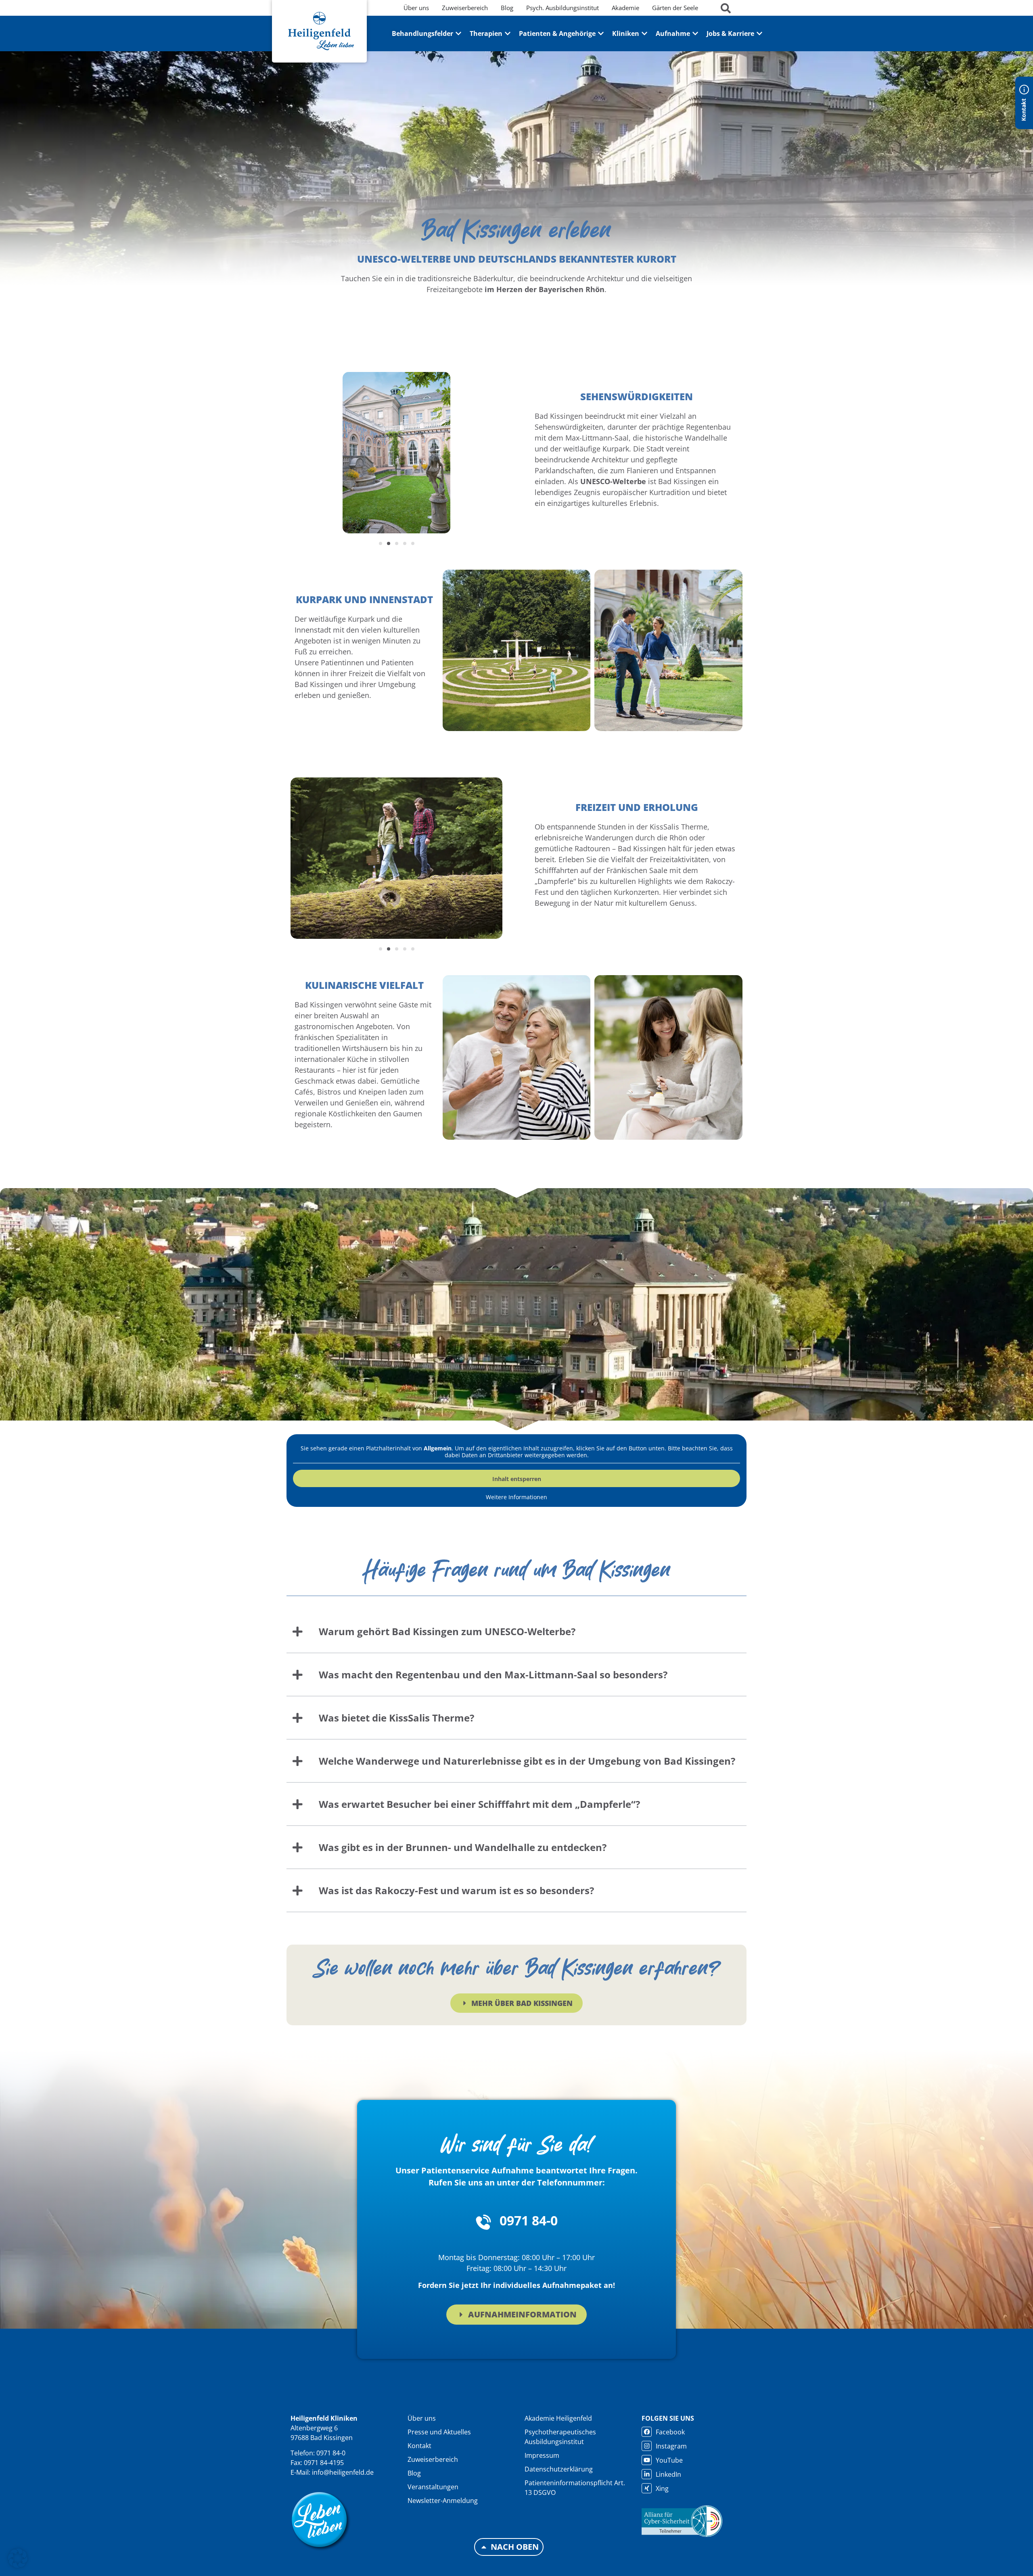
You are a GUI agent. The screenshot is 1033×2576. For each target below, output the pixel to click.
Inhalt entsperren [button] (517, 1479)
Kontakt (419, 2446)
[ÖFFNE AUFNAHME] (695, 33)
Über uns (422, 2418)
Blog (414, 2473)
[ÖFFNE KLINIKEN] (644, 33)
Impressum (542, 2455)
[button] (381, 543)
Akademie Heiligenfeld (558, 2418)
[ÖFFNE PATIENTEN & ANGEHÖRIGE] (601, 33)
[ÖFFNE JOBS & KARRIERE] (759, 33)
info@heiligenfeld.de (343, 2472)
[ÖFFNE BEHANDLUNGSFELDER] (458, 33)
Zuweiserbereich (433, 2459)
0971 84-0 (529, 2220)
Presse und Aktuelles (439, 2432)
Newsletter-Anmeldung (443, 2501)
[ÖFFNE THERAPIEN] (508, 33)
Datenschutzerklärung (559, 2469)
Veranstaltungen (433, 2487)
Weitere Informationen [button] (516, 1497)
